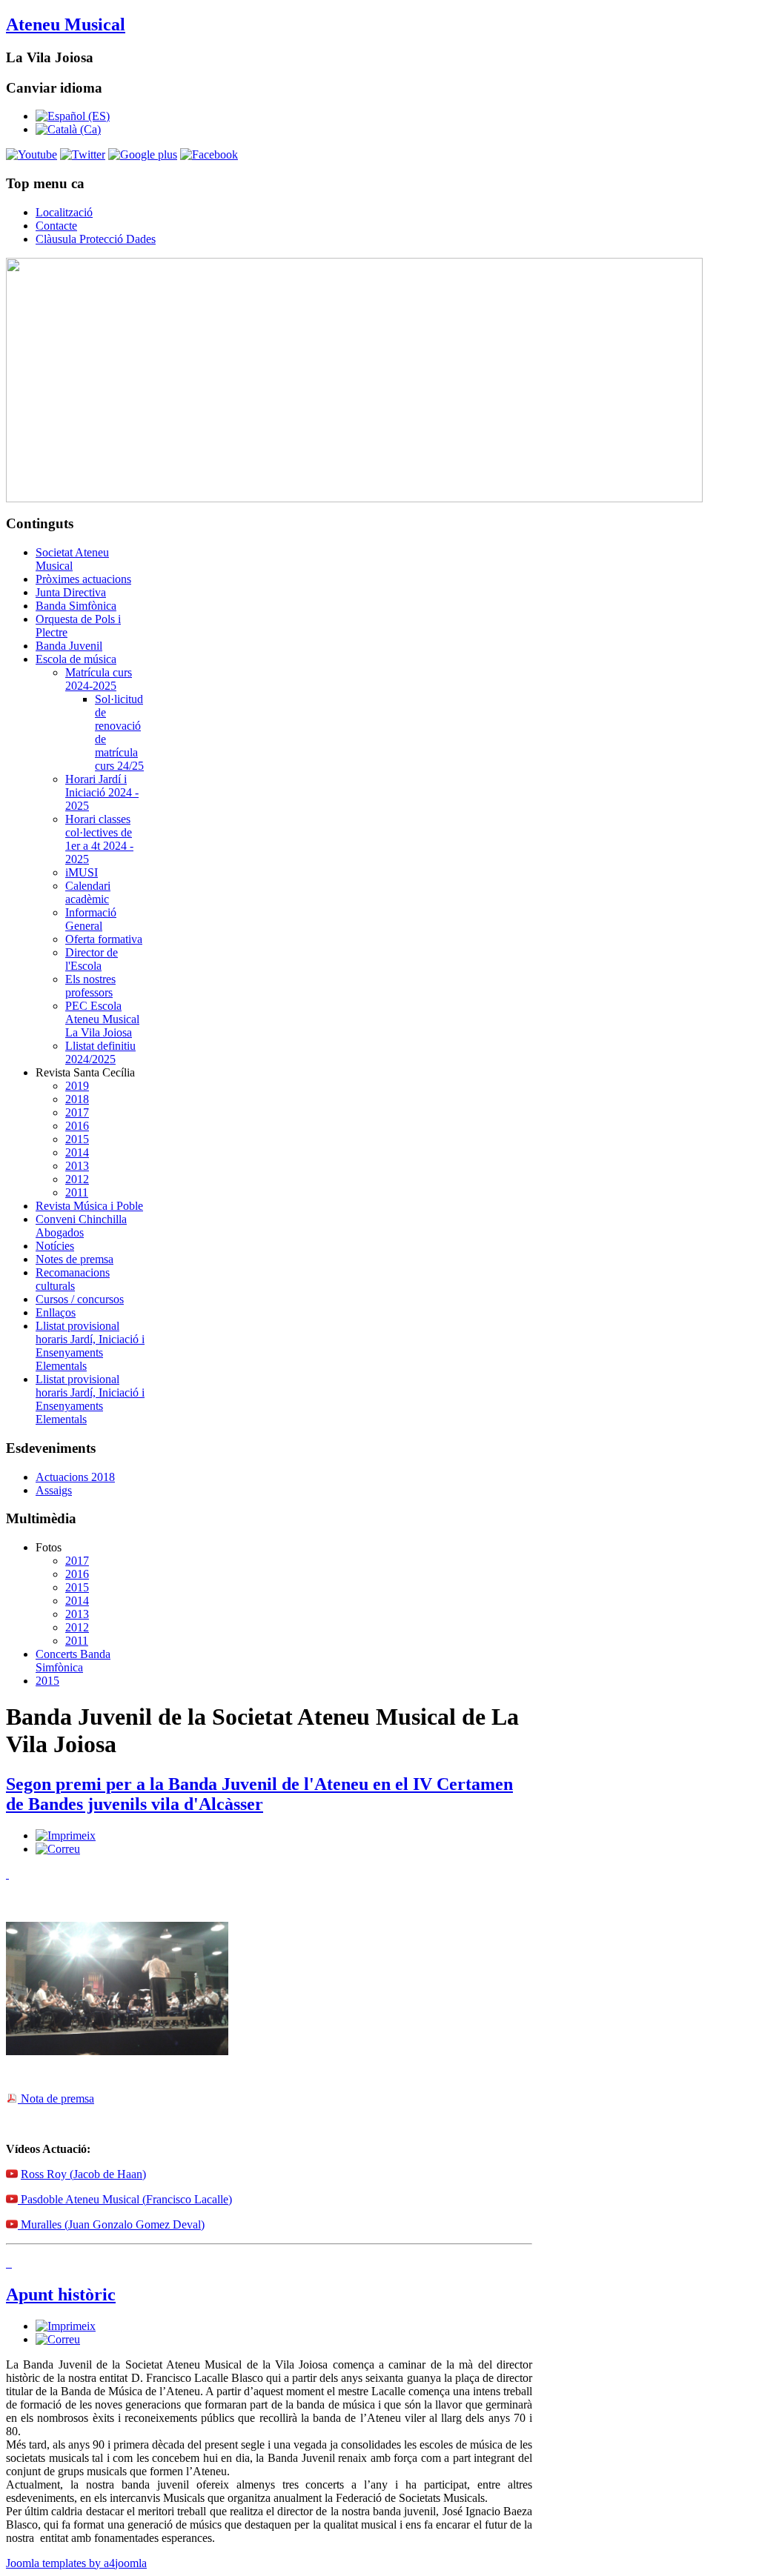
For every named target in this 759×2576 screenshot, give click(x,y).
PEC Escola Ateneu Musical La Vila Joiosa (102, 1019)
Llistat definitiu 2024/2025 (100, 1052)
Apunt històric (61, 2294)
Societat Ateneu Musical (72, 559)
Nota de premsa (56, 2099)
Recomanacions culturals (73, 1279)
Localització (64, 212)
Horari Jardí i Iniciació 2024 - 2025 (102, 792)
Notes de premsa (74, 1259)
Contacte (56, 226)
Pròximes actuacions (83, 579)
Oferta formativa (104, 939)
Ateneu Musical (66, 24)
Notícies (55, 1246)
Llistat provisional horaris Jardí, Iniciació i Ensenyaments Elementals (90, 1346)
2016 (77, 1126)
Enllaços (56, 1312)
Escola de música (76, 659)
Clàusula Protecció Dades (96, 239)
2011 (77, 1192)
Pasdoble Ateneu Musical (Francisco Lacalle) (125, 2199)
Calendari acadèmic (88, 892)
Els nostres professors (90, 986)
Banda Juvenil (69, 646)
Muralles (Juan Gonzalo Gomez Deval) (111, 2224)
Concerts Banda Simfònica (73, 1661)
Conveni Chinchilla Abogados (81, 1226)
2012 (77, 1179)
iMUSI (82, 872)
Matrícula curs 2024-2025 (99, 679)
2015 (77, 1139)
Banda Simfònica (76, 606)
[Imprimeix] (66, 1836)
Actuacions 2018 (75, 1477)
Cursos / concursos (80, 1299)
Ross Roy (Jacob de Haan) (83, 2174)
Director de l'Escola (92, 959)
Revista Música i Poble (89, 1206)
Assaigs (54, 1490)
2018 (77, 1099)
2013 (77, 1166)
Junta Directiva (71, 592)
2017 (77, 1112)
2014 (77, 1152)
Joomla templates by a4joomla (76, 2563)
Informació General (91, 919)
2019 (77, 1086)
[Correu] (58, 1849)
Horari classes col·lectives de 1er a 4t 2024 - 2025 (99, 839)
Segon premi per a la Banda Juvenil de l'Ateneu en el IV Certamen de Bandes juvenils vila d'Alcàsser (259, 1794)
